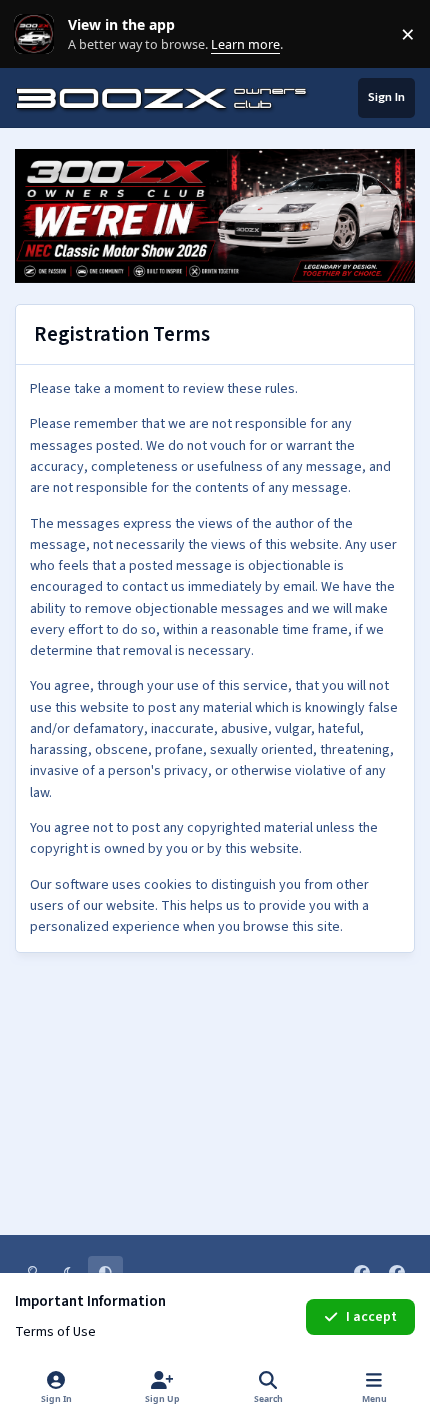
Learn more (38, 34)
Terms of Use (55, 1332)
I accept (371, 1317)
